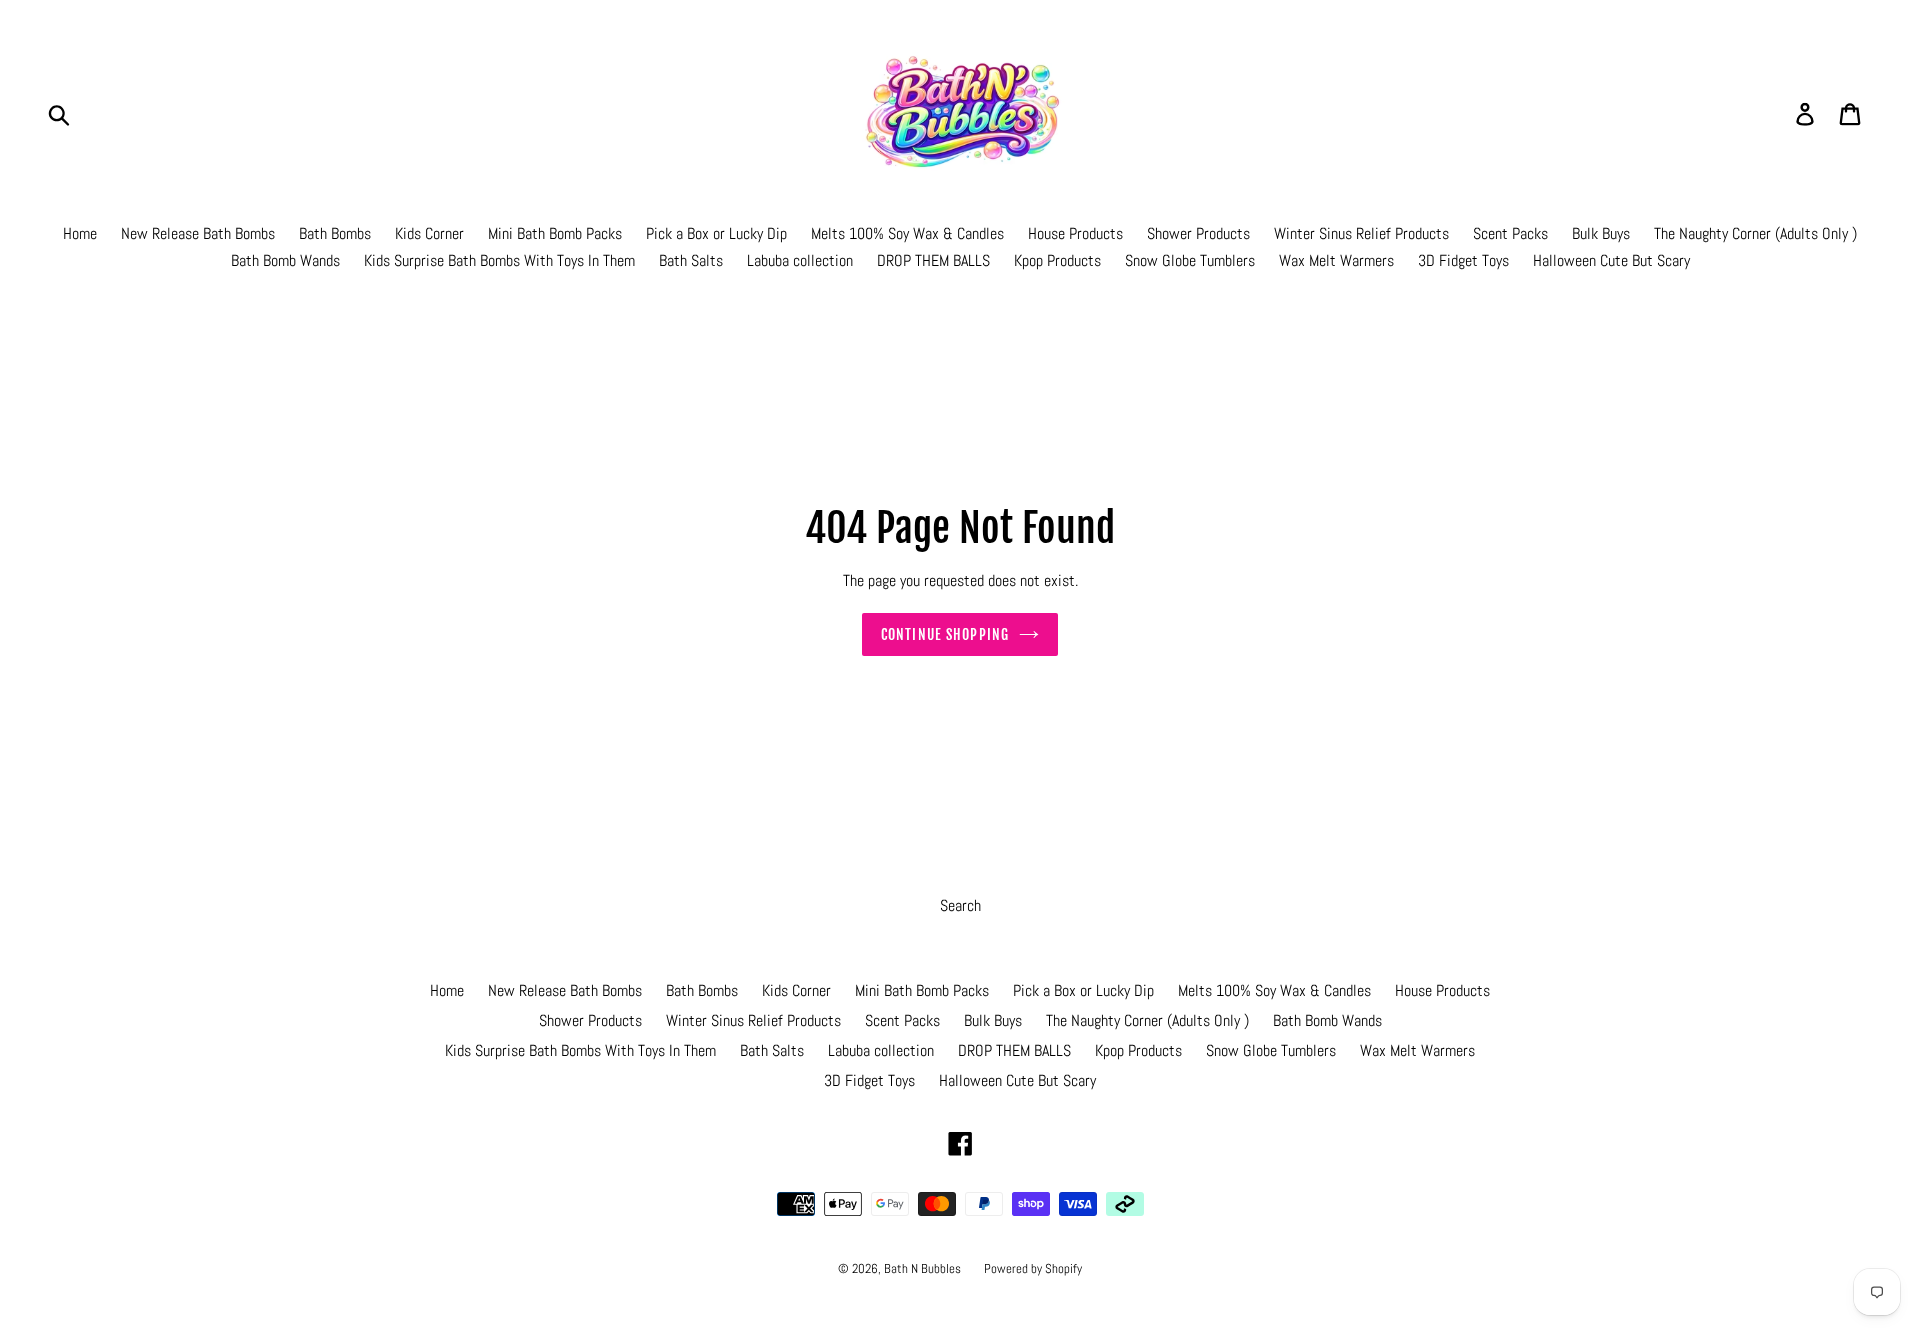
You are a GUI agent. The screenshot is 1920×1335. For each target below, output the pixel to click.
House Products (1075, 233)
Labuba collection (800, 260)
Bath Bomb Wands (285, 260)
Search (960, 905)
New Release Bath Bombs (198, 233)
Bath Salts (691, 260)
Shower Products (1198, 233)
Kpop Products (1057, 260)
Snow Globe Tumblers (1190, 260)
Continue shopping (945, 634)
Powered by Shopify (1033, 1268)
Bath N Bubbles (924, 1268)
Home (80, 233)
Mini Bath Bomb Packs (555, 233)
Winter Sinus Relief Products (1361, 233)
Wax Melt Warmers (1336, 260)
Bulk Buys (1601, 233)
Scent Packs (1510, 233)
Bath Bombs (335, 233)
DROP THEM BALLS (933, 260)
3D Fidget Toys (1463, 260)
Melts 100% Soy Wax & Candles (907, 233)
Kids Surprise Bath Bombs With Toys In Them (499, 260)
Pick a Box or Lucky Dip (716, 233)
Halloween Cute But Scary (1611, 260)
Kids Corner (429, 233)
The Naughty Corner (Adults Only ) (1755, 233)
